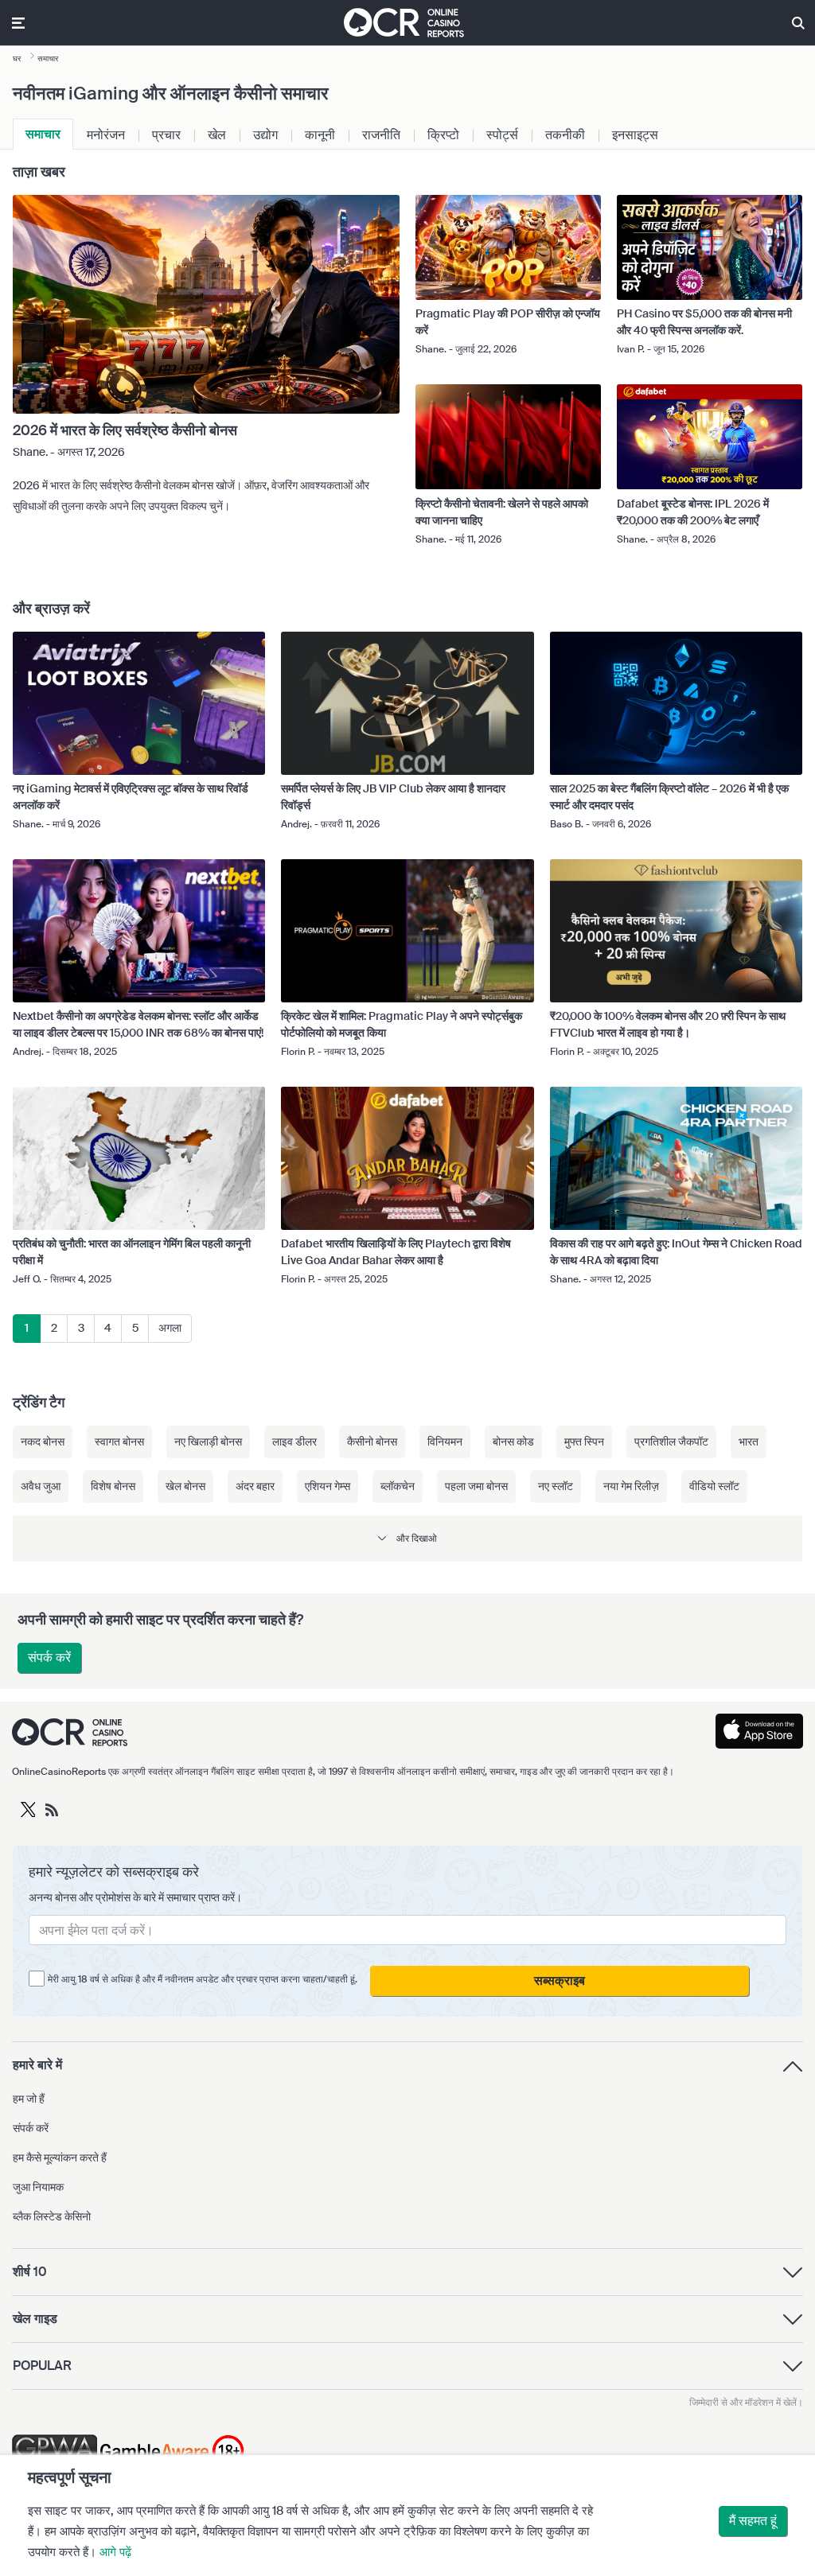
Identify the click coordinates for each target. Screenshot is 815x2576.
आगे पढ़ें (115, 2552)
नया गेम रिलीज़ (631, 1486)
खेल (217, 135)
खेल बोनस (185, 1486)
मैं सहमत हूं (753, 2521)
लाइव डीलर (294, 1442)
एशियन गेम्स (328, 1486)
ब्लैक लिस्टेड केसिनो (52, 2216)
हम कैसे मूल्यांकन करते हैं (60, 2158)
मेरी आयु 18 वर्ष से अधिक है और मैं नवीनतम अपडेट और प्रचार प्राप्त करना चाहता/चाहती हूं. (203, 1979)
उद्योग (265, 135)
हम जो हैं (29, 2099)
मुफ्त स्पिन (584, 1442)
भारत (749, 1442)
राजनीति (381, 135)
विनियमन (445, 1442)
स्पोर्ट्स (502, 135)
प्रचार (166, 135)
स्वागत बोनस (119, 1442)
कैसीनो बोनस (372, 1442)
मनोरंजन (106, 135)
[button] (407, 1538)
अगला (170, 1328)
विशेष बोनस (113, 1486)
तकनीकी (565, 135)
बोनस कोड (513, 1442)
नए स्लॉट (556, 1486)
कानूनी (320, 135)
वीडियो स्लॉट (714, 1486)
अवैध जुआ (41, 1486)
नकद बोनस (43, 1442)
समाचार (43, 134)
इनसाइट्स (635, 135)
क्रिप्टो (443, 135)
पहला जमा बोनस (476, 1486)
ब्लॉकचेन (398, 1486)
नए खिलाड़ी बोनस (208, 1442)
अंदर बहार (255, 1486)
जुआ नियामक (38, 2187)
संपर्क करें (49, 1658)
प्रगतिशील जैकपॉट (671, 1442)
